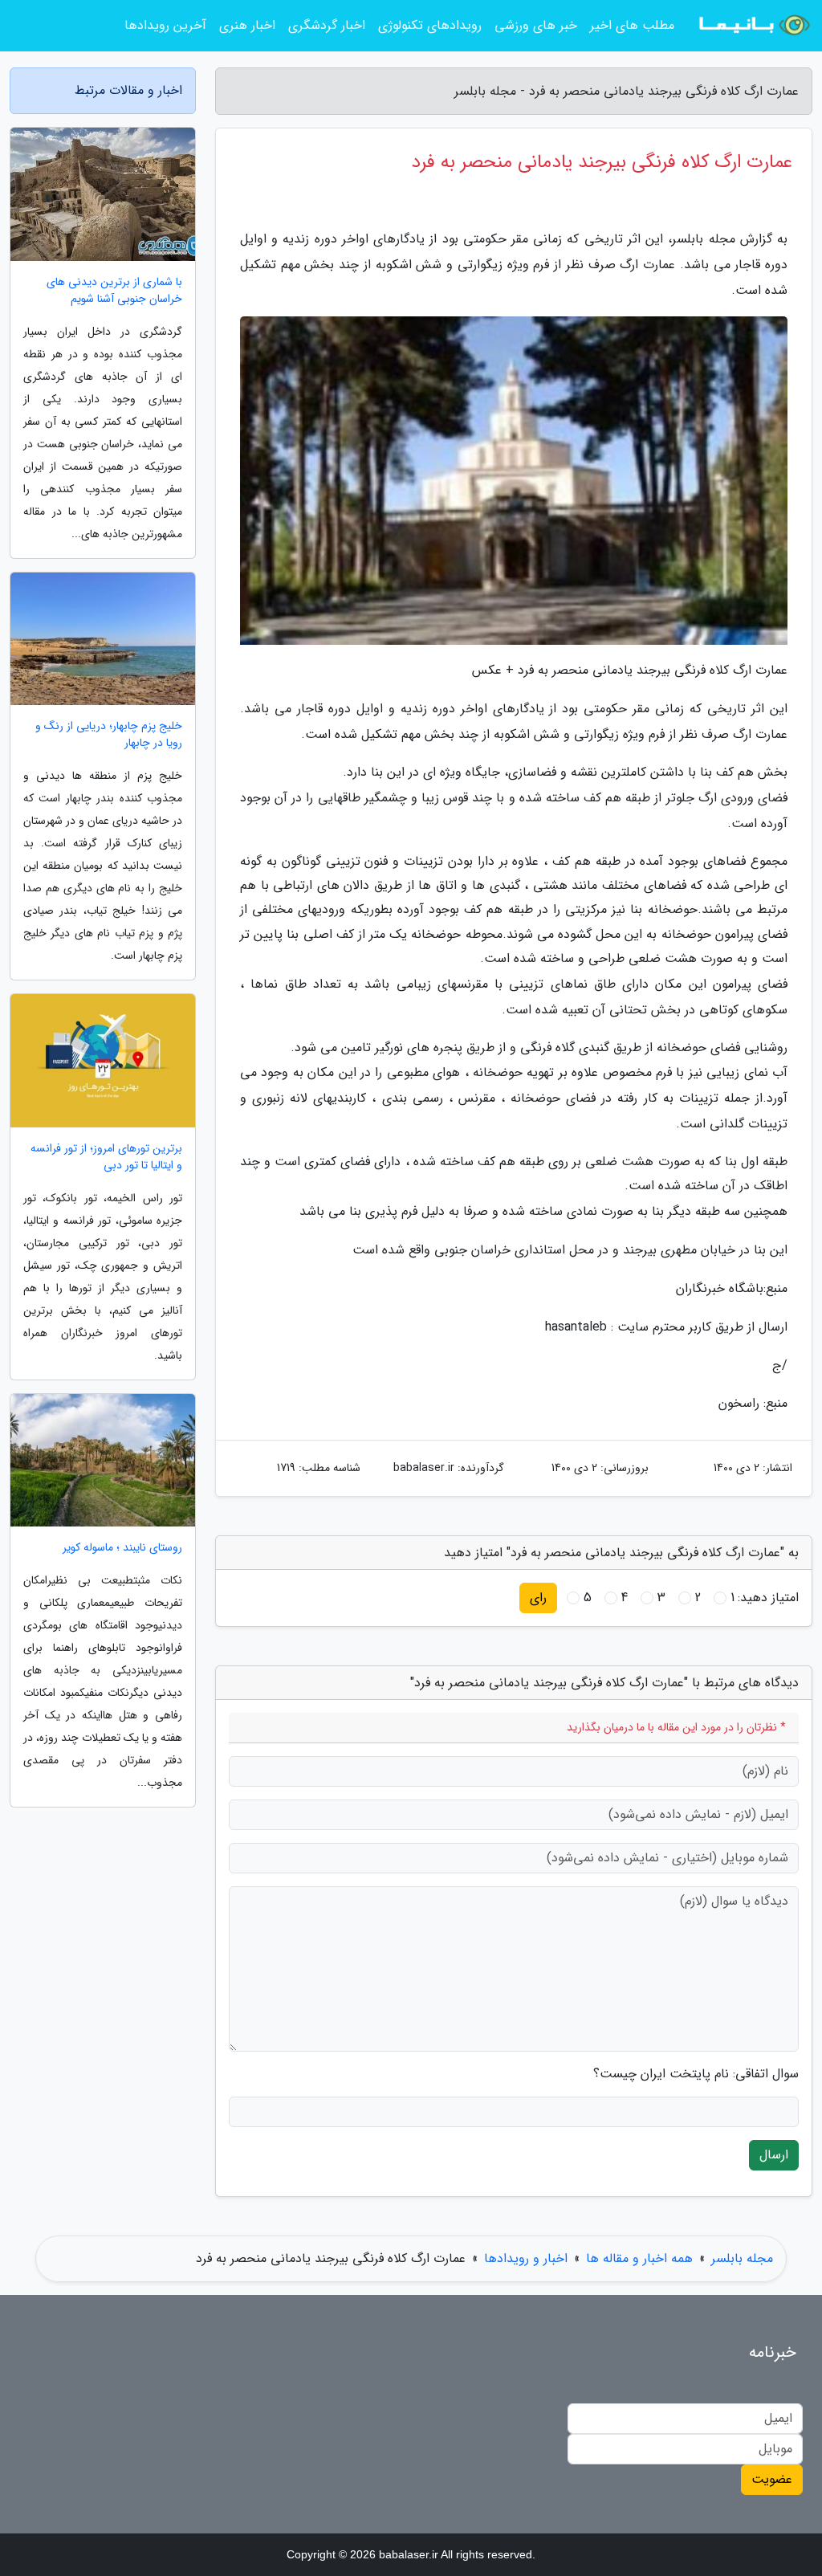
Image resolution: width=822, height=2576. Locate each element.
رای (538, 1598)
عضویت (772, 2479)
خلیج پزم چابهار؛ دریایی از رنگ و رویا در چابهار (109, 735)
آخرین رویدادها (165, 25)
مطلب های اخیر (632, 25)
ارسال (774, 2155)
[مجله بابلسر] (753, 26)
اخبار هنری (247, 25)
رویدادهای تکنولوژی (430, 25)
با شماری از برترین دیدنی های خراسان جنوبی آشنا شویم (114, 291)
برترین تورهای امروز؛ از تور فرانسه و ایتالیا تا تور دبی (106, 1157)
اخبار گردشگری (327, 25)
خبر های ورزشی (536, 25)
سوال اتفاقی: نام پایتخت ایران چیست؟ (696, 2074)
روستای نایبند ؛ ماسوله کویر (122, 1548)
